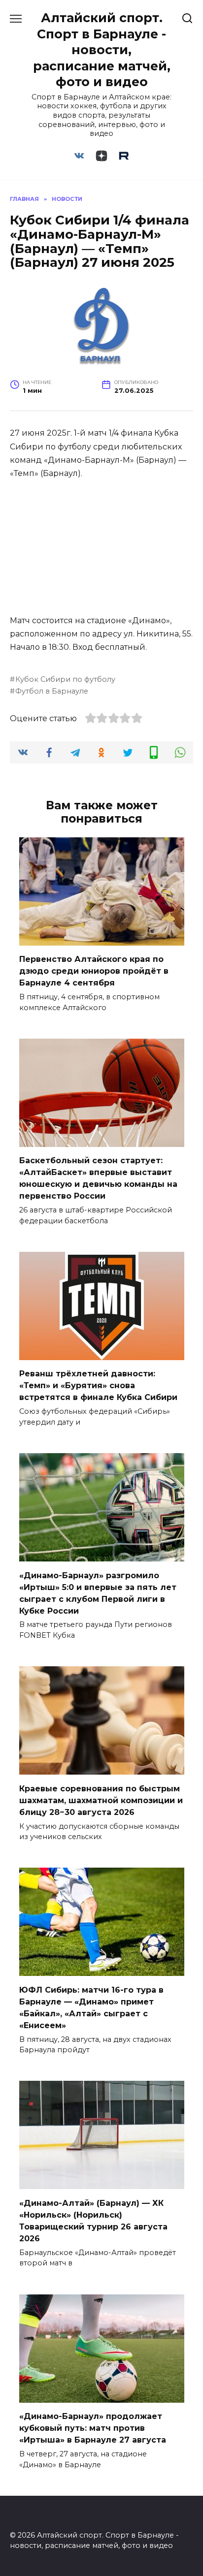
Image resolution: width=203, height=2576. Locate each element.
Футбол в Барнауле (52, 691)
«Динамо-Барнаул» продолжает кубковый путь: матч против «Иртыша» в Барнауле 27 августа (93, 2428)
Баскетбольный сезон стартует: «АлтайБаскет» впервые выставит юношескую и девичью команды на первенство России (98, 1178)
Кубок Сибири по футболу (65, 679)
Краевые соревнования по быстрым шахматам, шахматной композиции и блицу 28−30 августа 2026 (101, 1800)
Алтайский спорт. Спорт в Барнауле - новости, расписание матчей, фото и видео (102, 50)
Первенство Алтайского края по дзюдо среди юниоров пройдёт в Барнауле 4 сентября (94, 971)
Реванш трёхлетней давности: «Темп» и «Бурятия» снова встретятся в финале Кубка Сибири (98, 1385)
